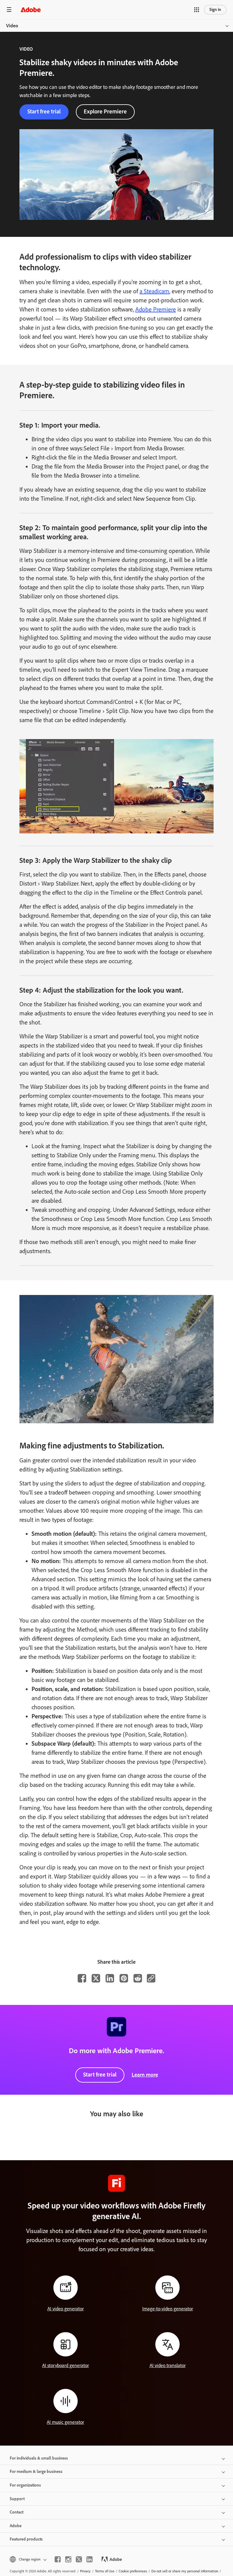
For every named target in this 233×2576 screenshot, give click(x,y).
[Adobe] (31, 10)
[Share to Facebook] (82, 1978)
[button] (197, 10)
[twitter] (79, 2559)
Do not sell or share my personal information (185, 2571)
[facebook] (58, 2559)
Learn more (145, 2075)
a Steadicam (154, 291)
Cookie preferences (133, 2571)
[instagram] (68, 2559)
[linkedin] (89, 2559)
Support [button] (17, 2499)
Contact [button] (17, 2512)
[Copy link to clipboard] (151, 1978)
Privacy (85, 2571)
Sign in (215, 10)
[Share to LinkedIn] (110, 1978)
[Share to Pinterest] (124, 1978)
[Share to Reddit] (138, 1978)
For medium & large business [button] (36, 2472)
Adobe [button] (16, 2526)
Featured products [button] (26, 2539)
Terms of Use (105, 2571)
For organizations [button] (25, 2485)
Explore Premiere (105, 111)
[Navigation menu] (9, 10)
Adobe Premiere (156, 309)
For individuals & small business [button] (39, 2458)
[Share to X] (96, 1978)
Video (12, 26)
